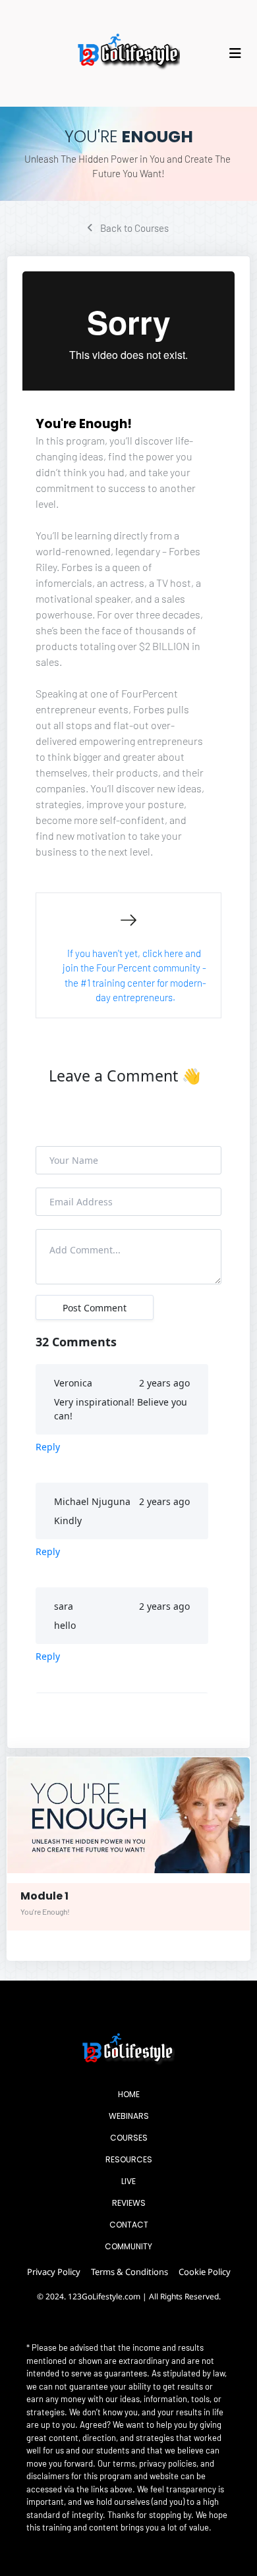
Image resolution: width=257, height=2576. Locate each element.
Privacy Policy (54, 2272)
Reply (48, 1447)
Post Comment (95, 1308)
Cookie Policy (205, 2272)
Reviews (129, 2203)
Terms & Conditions (129, 2272)
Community (128, 2246)
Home (129, 2094)
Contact (129, 2225)
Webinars (129, 2116)
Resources (129, 2159)
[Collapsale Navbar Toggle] (237, 53)
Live (128, 2181)
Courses (129, 2138)
